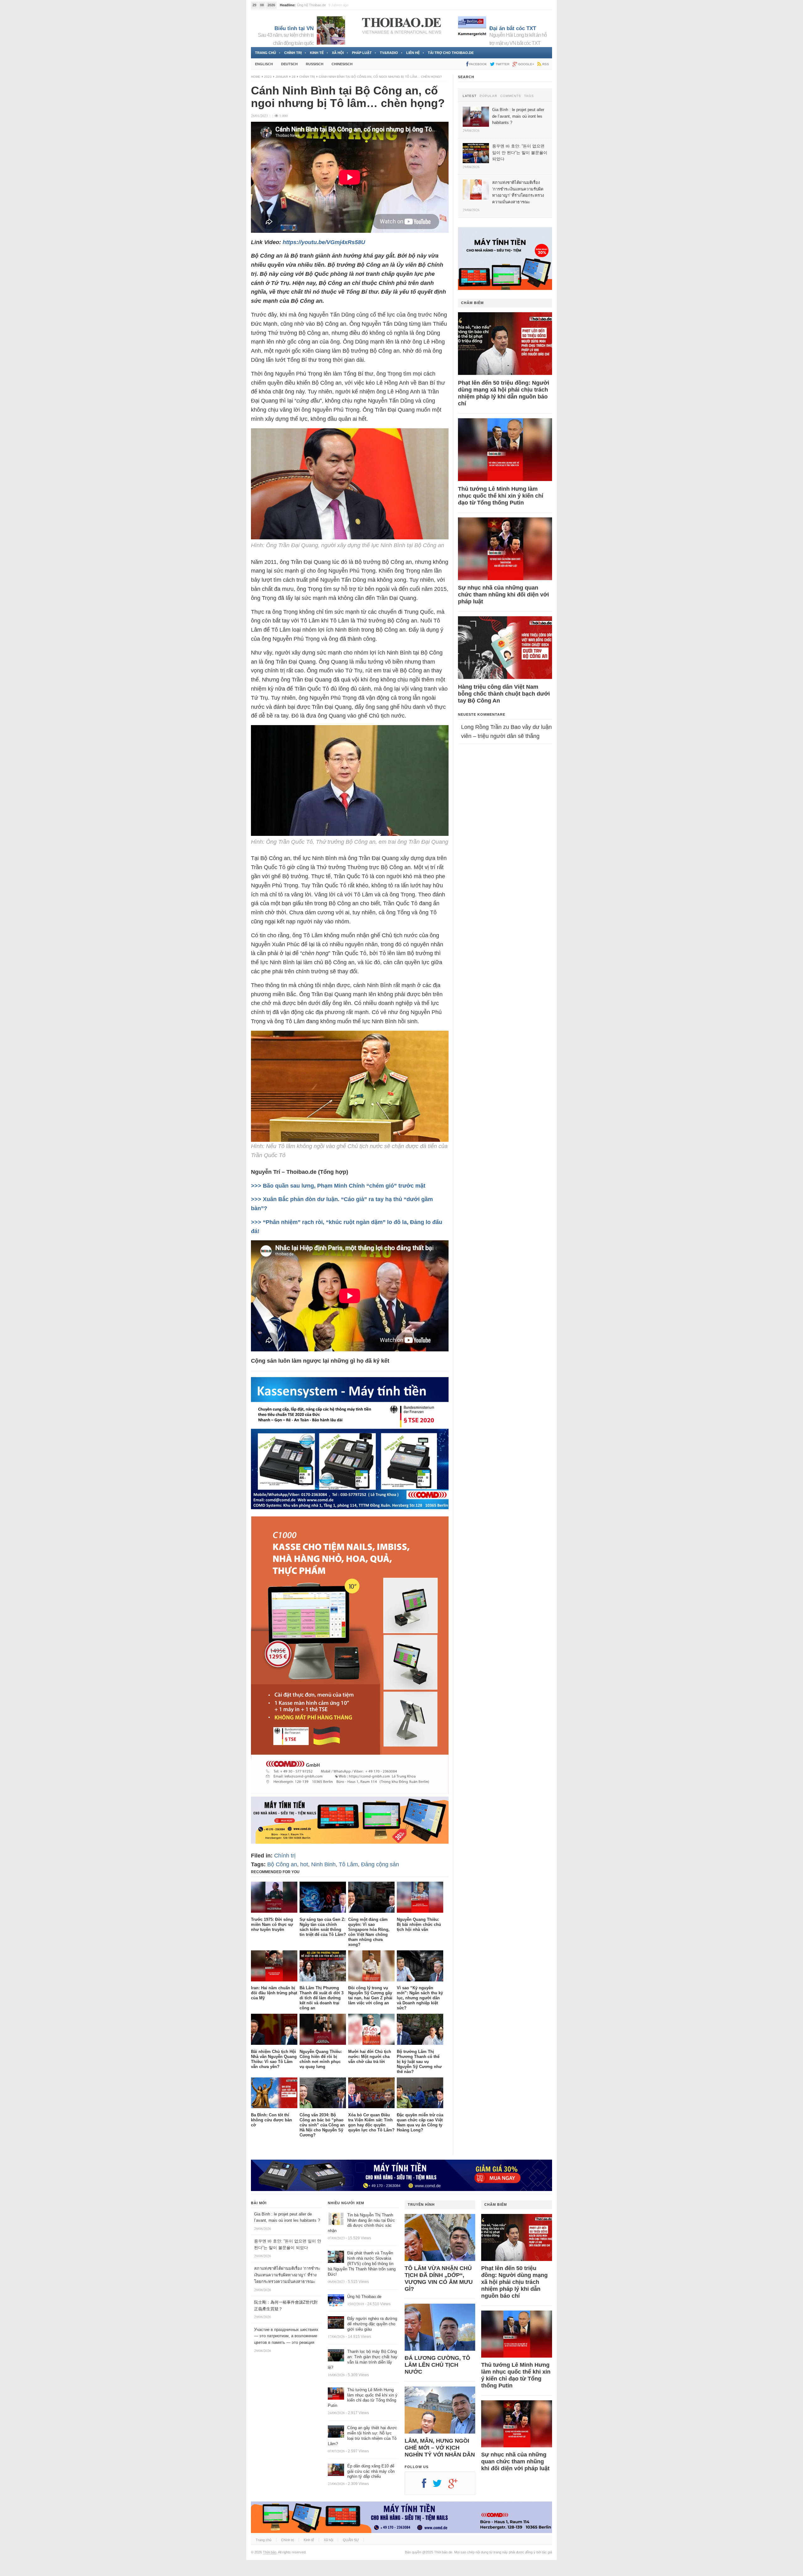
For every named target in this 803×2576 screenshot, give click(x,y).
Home (256, 77)
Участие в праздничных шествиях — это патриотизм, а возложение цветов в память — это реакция (286, 2336)
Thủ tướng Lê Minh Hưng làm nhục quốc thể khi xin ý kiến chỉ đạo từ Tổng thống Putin (501, 496)
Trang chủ (266, 53)
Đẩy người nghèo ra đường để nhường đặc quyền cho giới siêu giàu (372, 2324)
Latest (470, 96)
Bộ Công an (282, 1864)
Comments (511, 96)
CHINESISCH (342, 64)
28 (294, 77)
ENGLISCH (264, 64)
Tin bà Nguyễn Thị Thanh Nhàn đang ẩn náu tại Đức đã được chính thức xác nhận (361, 2223)
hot (304, 1864)
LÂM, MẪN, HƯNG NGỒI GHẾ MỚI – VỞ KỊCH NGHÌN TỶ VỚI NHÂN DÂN (440, 2448)
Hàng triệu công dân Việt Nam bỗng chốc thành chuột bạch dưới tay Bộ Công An (504, 694)
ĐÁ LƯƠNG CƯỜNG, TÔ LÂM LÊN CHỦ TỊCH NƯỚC (437, 2365)
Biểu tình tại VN (294, 28)
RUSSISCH (315, 64)
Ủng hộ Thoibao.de (364, 2297)
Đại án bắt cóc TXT (513, 28)
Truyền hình (421, 2205)
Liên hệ (413, 53)
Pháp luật (362, 53)
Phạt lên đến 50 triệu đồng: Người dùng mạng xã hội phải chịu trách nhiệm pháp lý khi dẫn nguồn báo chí (504, 393)
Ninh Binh (323, 1864)
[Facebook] (427, 2486)
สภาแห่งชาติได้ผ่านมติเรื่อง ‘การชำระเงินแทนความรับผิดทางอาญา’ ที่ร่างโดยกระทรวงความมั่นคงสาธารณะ (287, 2275)
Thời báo (270, 2552)
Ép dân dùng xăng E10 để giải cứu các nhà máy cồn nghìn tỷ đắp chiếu (371, 2471)
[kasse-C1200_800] (350, 1792)
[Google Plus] (456, 2486)
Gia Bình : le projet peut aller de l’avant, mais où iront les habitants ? (348, 5)
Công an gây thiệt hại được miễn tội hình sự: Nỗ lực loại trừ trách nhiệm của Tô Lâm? (362, 2436)
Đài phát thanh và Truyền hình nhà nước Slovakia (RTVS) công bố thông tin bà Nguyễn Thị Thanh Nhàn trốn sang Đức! (362, 2264)
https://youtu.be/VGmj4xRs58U (324, 242)
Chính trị (293, 53)
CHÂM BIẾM (472, 303)
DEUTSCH (289, 64)
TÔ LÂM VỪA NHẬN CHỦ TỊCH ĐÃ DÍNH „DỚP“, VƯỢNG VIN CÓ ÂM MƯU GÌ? (439, 2279)
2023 (268, 77)
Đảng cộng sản (380, 1864)
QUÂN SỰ (351, 2540)
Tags (529, 96)
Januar (282, 77)
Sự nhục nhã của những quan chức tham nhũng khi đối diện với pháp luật (503, 595)
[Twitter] (440, 2486)
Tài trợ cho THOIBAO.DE (451, 53)
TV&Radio (389, 53)
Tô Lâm (348, 1864)
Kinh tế (317, 53)
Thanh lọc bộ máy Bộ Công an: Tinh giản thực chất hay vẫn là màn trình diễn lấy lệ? (363, 2360)
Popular (488, 96)
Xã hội (338, 53)
